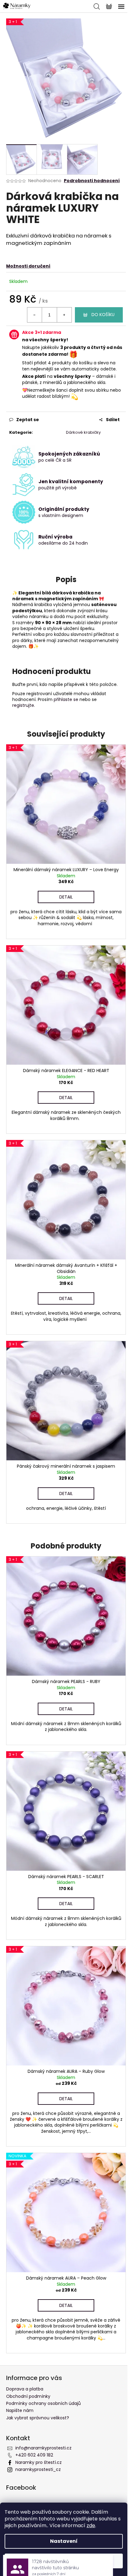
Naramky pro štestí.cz (39, 2462)
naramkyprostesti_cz (38, 2469)
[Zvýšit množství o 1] (64, 315)
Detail (66, 897)
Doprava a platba (25, 2389)
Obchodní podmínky (28, 2396)
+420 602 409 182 (34, 2455)
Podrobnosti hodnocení (92, 181)
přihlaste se (66, 699)
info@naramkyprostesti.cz (43, 2448)
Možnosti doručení (28, 266)
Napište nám (20, 2410)
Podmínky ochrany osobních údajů (43, 2403)
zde (91, 2525)
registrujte (23, 705)
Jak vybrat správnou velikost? (38, 2418)
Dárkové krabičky (83, 432)
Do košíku (103, 315)
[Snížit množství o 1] (35, 315)
